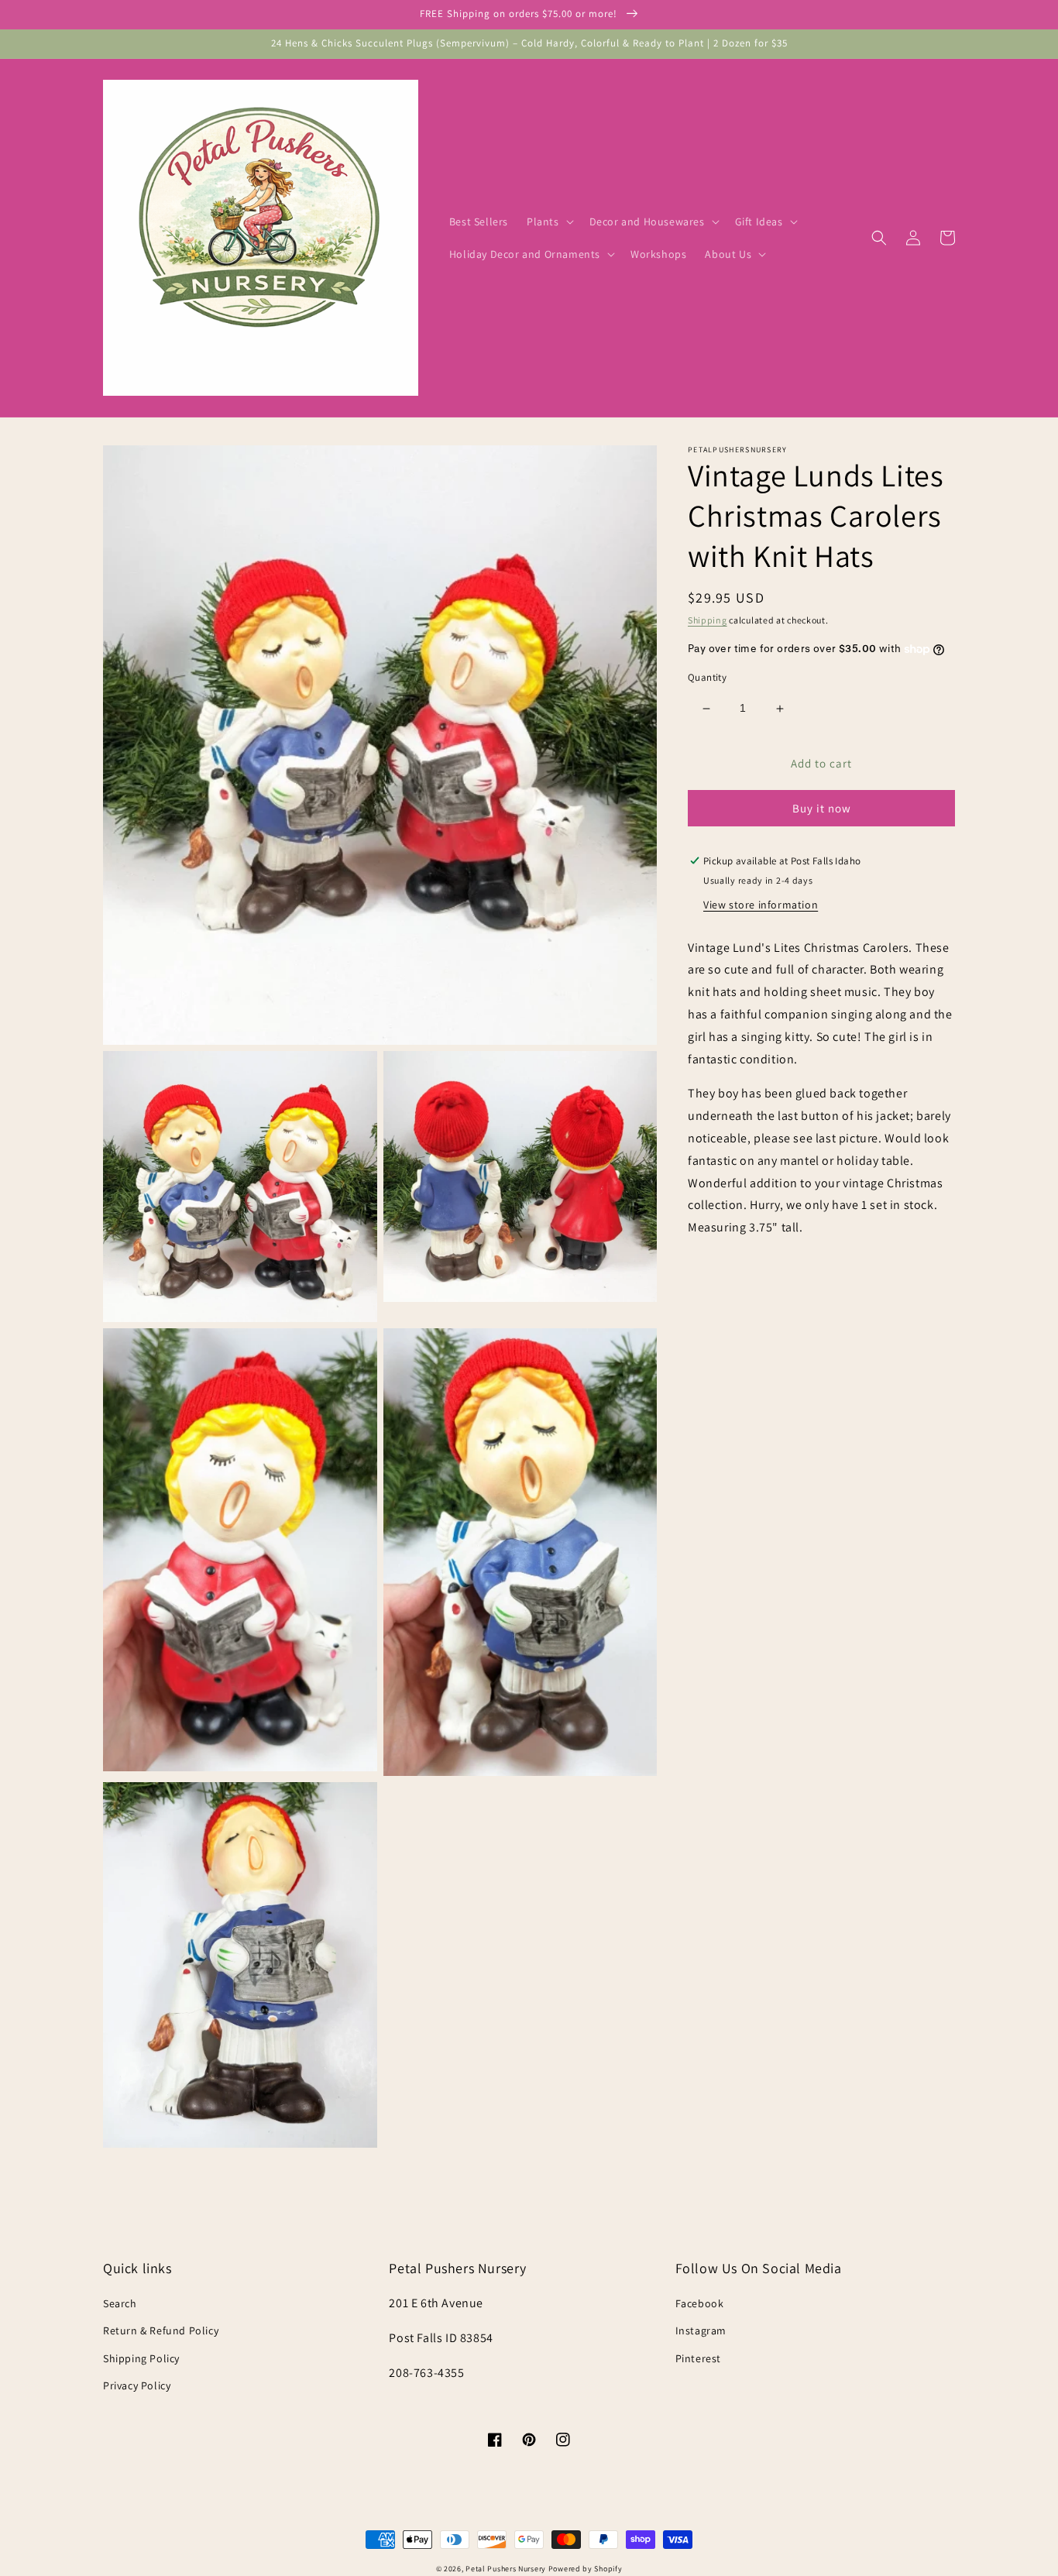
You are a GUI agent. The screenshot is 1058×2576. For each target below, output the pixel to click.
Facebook (700, 2303)
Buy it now (822, 808)
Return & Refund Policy (161, 2330)
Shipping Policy (141, 2358)
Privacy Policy (137, 2385)
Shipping (708, 620)
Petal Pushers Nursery (506, 2569)
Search (120, 2303)
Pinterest (698, 2358)
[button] (549, 222)
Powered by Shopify (586, 2569)
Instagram (701, 2330)
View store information (761, 905)
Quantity (707, 678)
